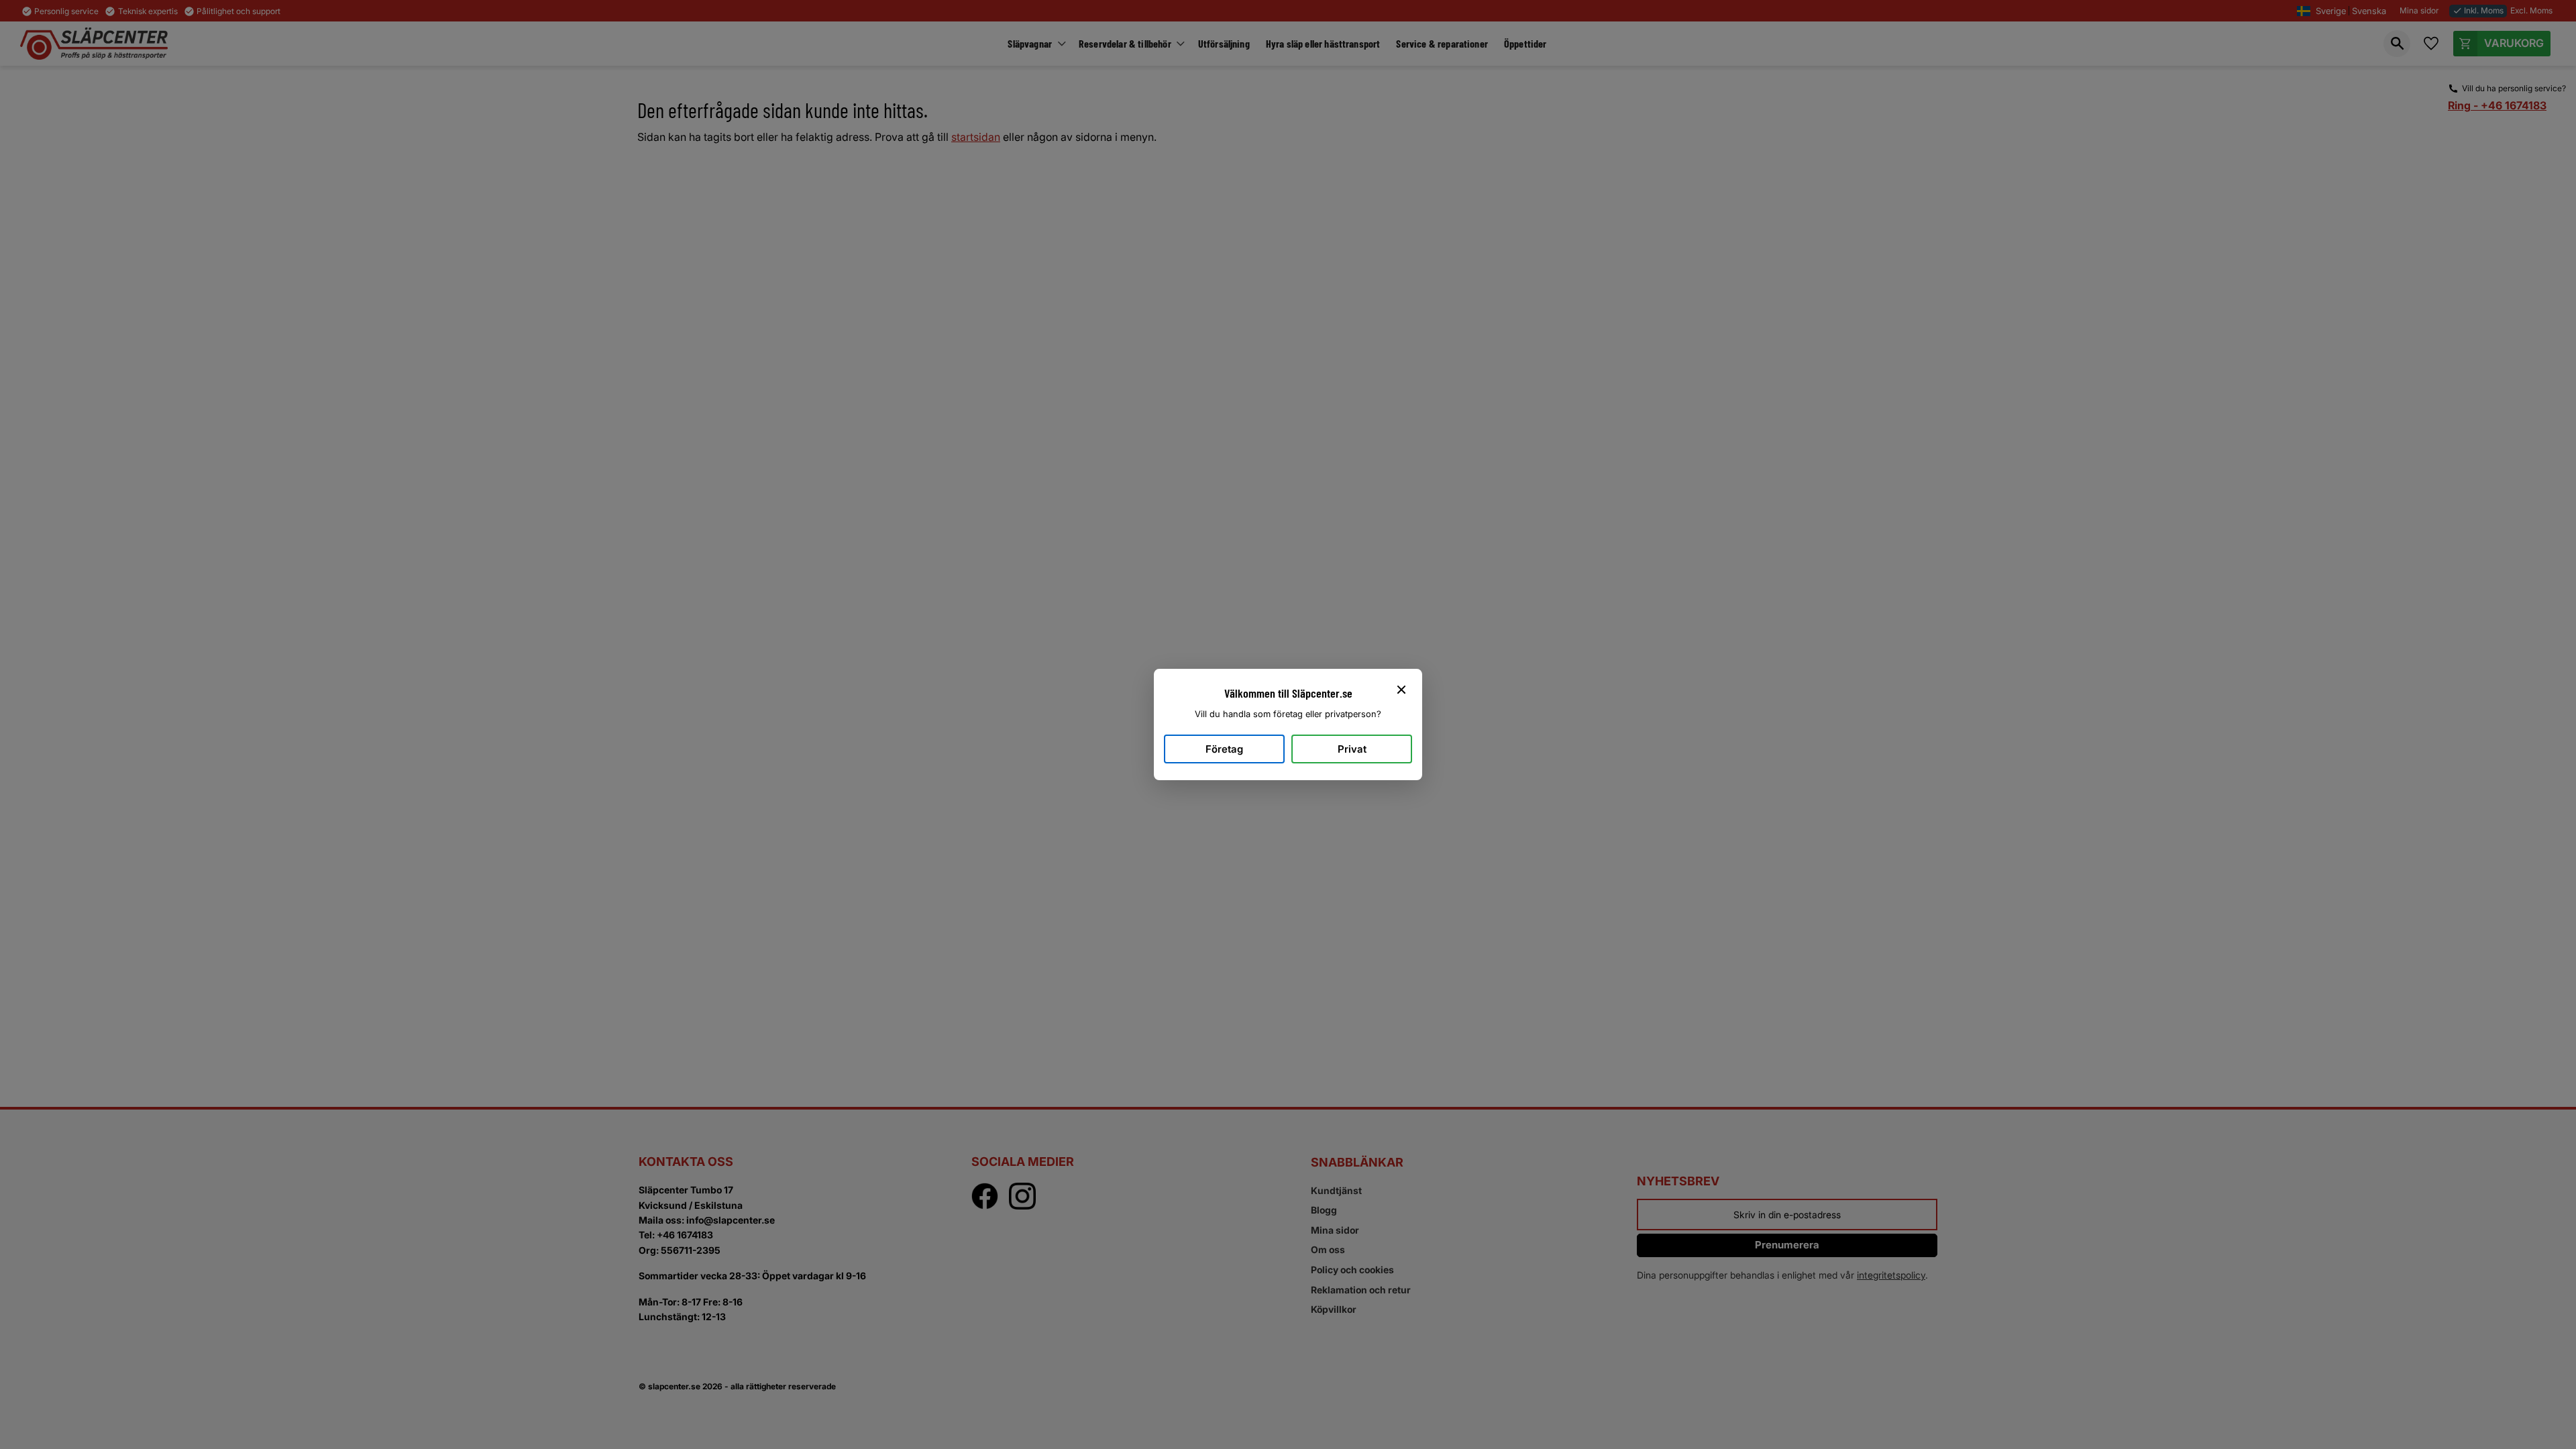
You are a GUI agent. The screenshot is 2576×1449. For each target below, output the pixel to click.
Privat (1352, 749)
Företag (1224, 749)
